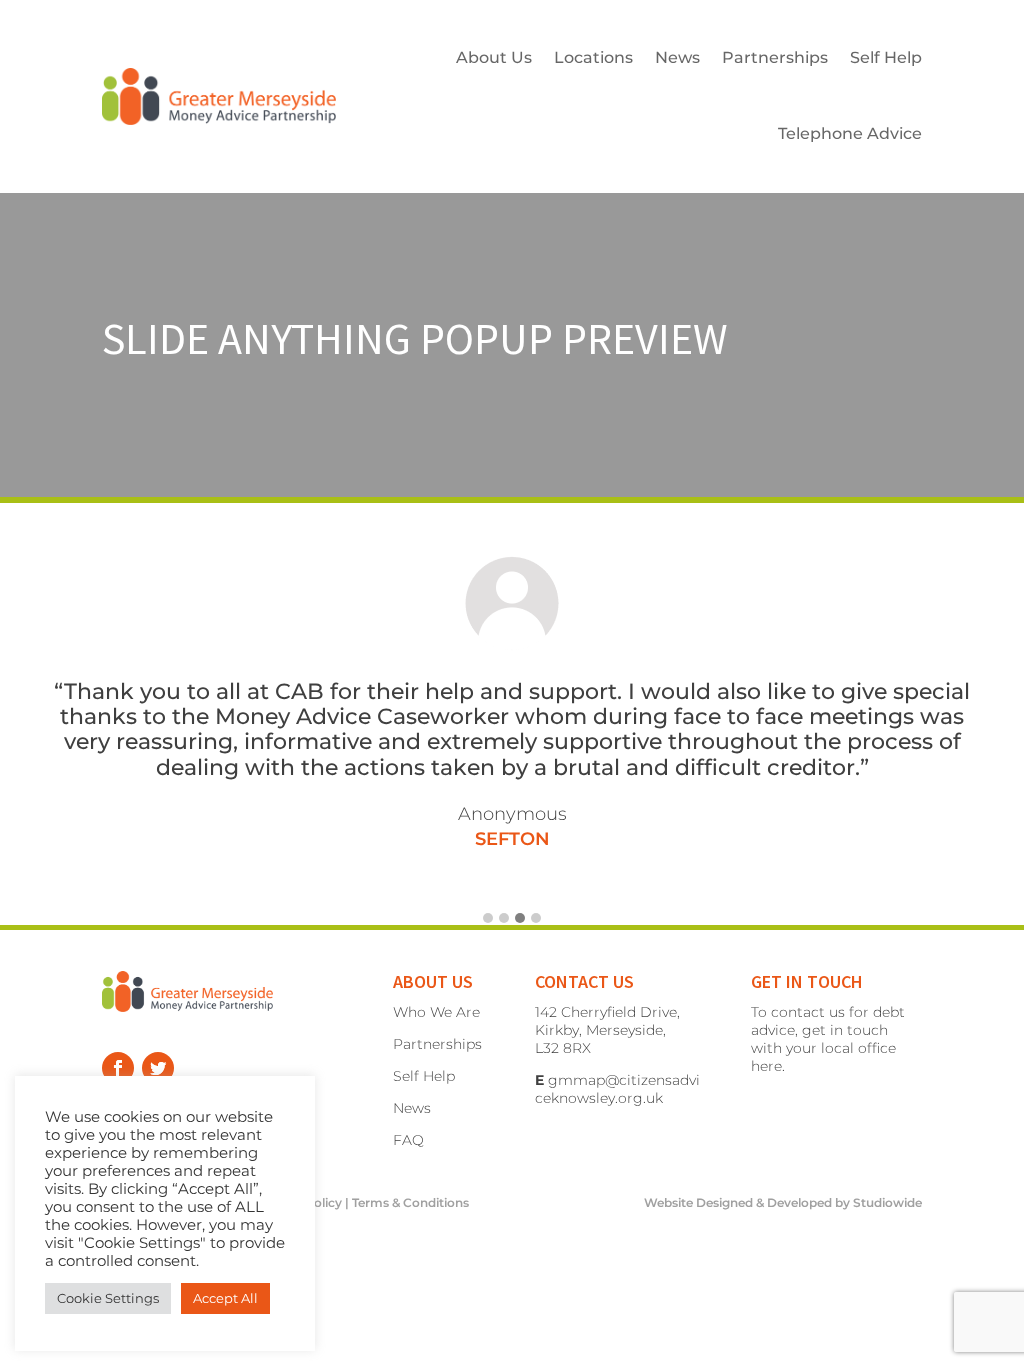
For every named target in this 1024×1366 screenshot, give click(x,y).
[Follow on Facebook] (118, 1068)
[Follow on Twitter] (158, 1068)
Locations (593, 57)
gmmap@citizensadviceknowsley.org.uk (617, 1089)
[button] (488, 919)
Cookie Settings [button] (108, 1298)
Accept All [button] (225, 1298)
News (677, 57)
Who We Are (436, 1012)
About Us (494, 57)
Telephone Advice (850, 133)
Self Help (886, 57)
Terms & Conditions (410, 1202)
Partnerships (775, 57)
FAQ (408, 1140)
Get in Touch (807, 981)
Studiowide (887, 1202)
